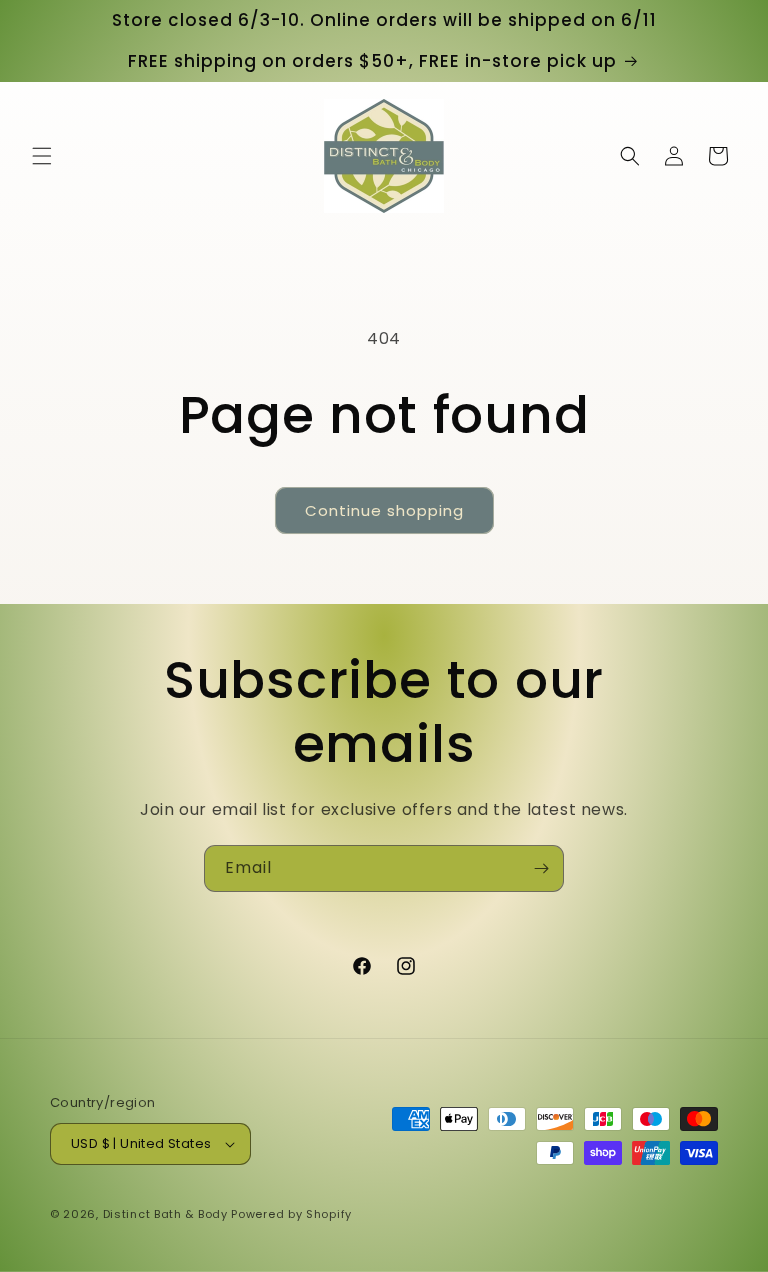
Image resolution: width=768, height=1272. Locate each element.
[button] (42, 156)
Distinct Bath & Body (165, 1214)
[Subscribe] (541, 868)
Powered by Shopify (291, 1214)
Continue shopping (384, 510)
